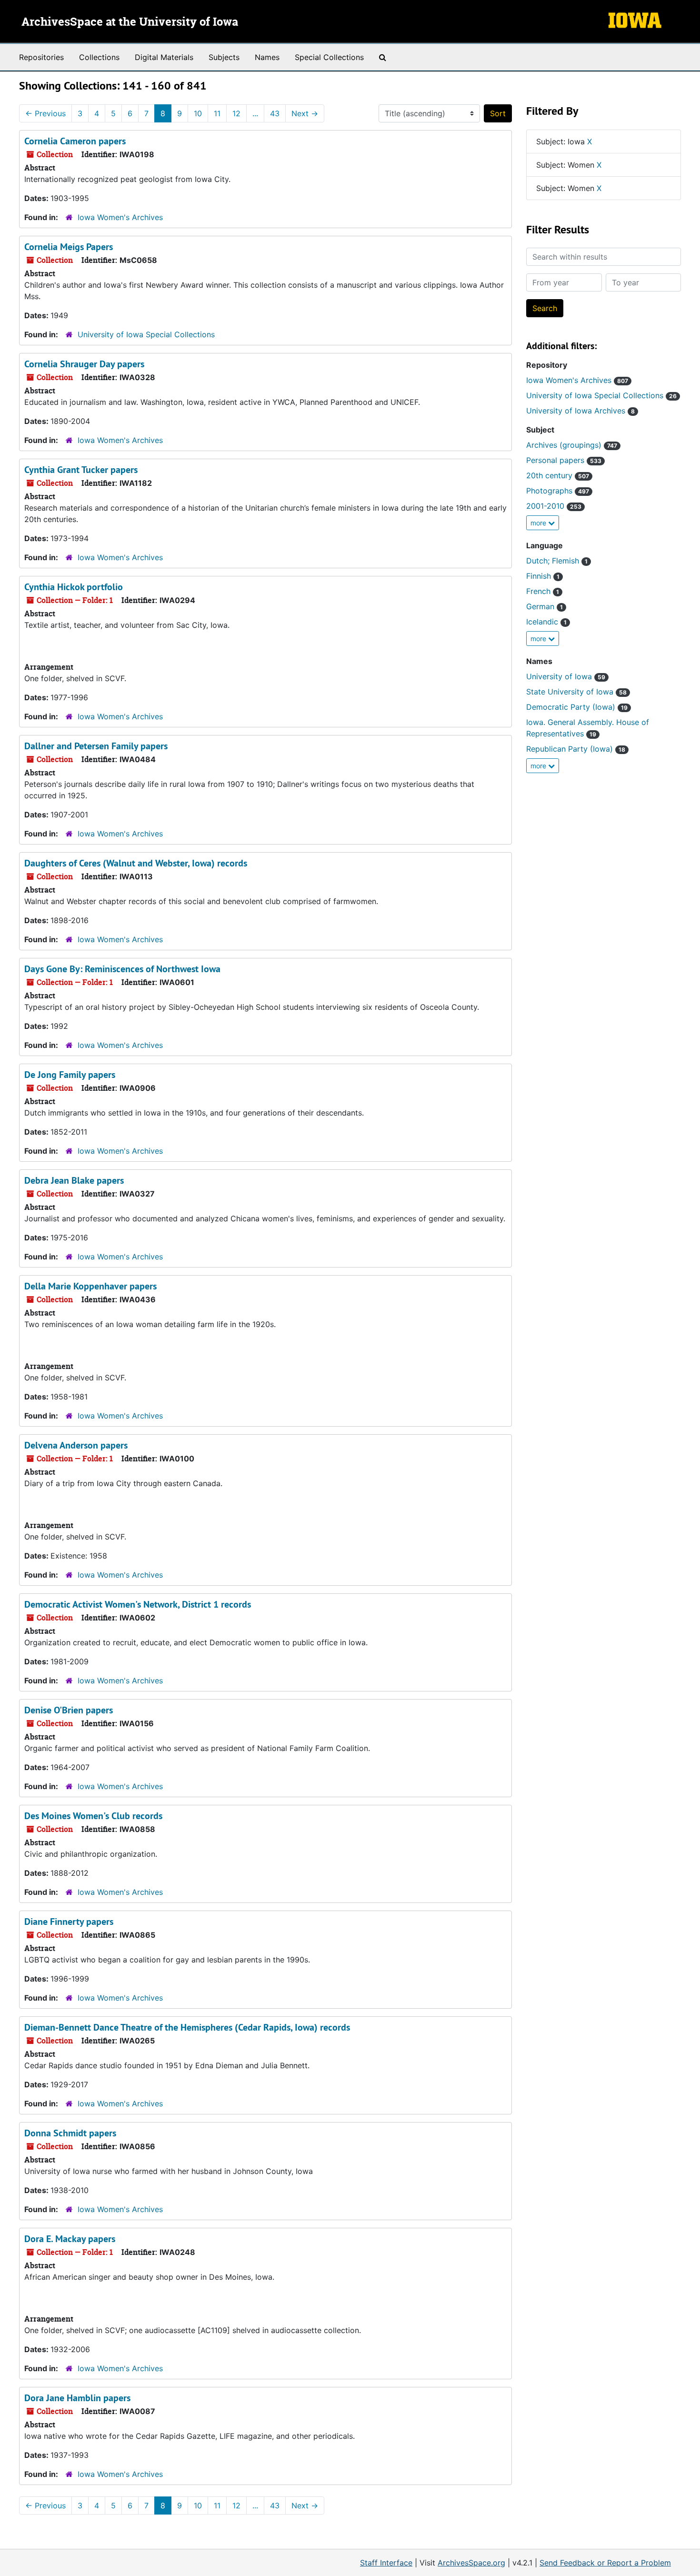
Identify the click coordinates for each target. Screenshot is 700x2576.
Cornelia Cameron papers (75, 141)
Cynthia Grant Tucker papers (81, 470)
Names (267, 57)
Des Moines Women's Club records (93, 1816)
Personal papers (564, 460)
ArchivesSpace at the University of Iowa (130, 22)
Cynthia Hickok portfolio (74, 587)
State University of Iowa (576, 692)
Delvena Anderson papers (76, 1445)
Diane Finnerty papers (69, 1922)
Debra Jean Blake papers (74, 1180)
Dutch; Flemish (557, 561)
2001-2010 (554, 506)
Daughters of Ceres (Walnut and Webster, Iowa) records (136, 863)
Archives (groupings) (572, 445)
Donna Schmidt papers (70, 2133)
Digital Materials (164, 57)
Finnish (543, 576)
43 (275, 113)
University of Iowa (566, 676)
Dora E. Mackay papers (70, 2239)
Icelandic (546, 622)
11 (217, 113)
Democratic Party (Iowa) (577, 707)
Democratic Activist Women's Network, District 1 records (138, 1604)
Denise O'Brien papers (69, 1710)
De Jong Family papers (70, 1075)
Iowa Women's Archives (120, 217)
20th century (558, 475)
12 (236, 113)
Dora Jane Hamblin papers (77, 2398)
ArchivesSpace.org (471, 2563)
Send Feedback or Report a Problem (605, 2563)
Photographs (558, 491)
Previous (45, 113)
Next (305, 113)
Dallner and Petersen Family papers (96, 746)
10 (198, 113)
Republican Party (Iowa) (576, 749)
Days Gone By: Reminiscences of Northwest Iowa (122, 969)
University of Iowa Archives (580, 411)
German (545, 606)
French (543, 591)
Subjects (224, 57)
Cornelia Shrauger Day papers (84, 364)
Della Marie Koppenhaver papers (90, 1286)
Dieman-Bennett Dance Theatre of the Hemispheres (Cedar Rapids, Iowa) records (187, 2027)
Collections (99, 57)
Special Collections (329, 57)
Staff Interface (386, 2563)
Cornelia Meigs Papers (69, 247)
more (539, 523)
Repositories (41, 57)
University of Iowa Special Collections (146, 334)
